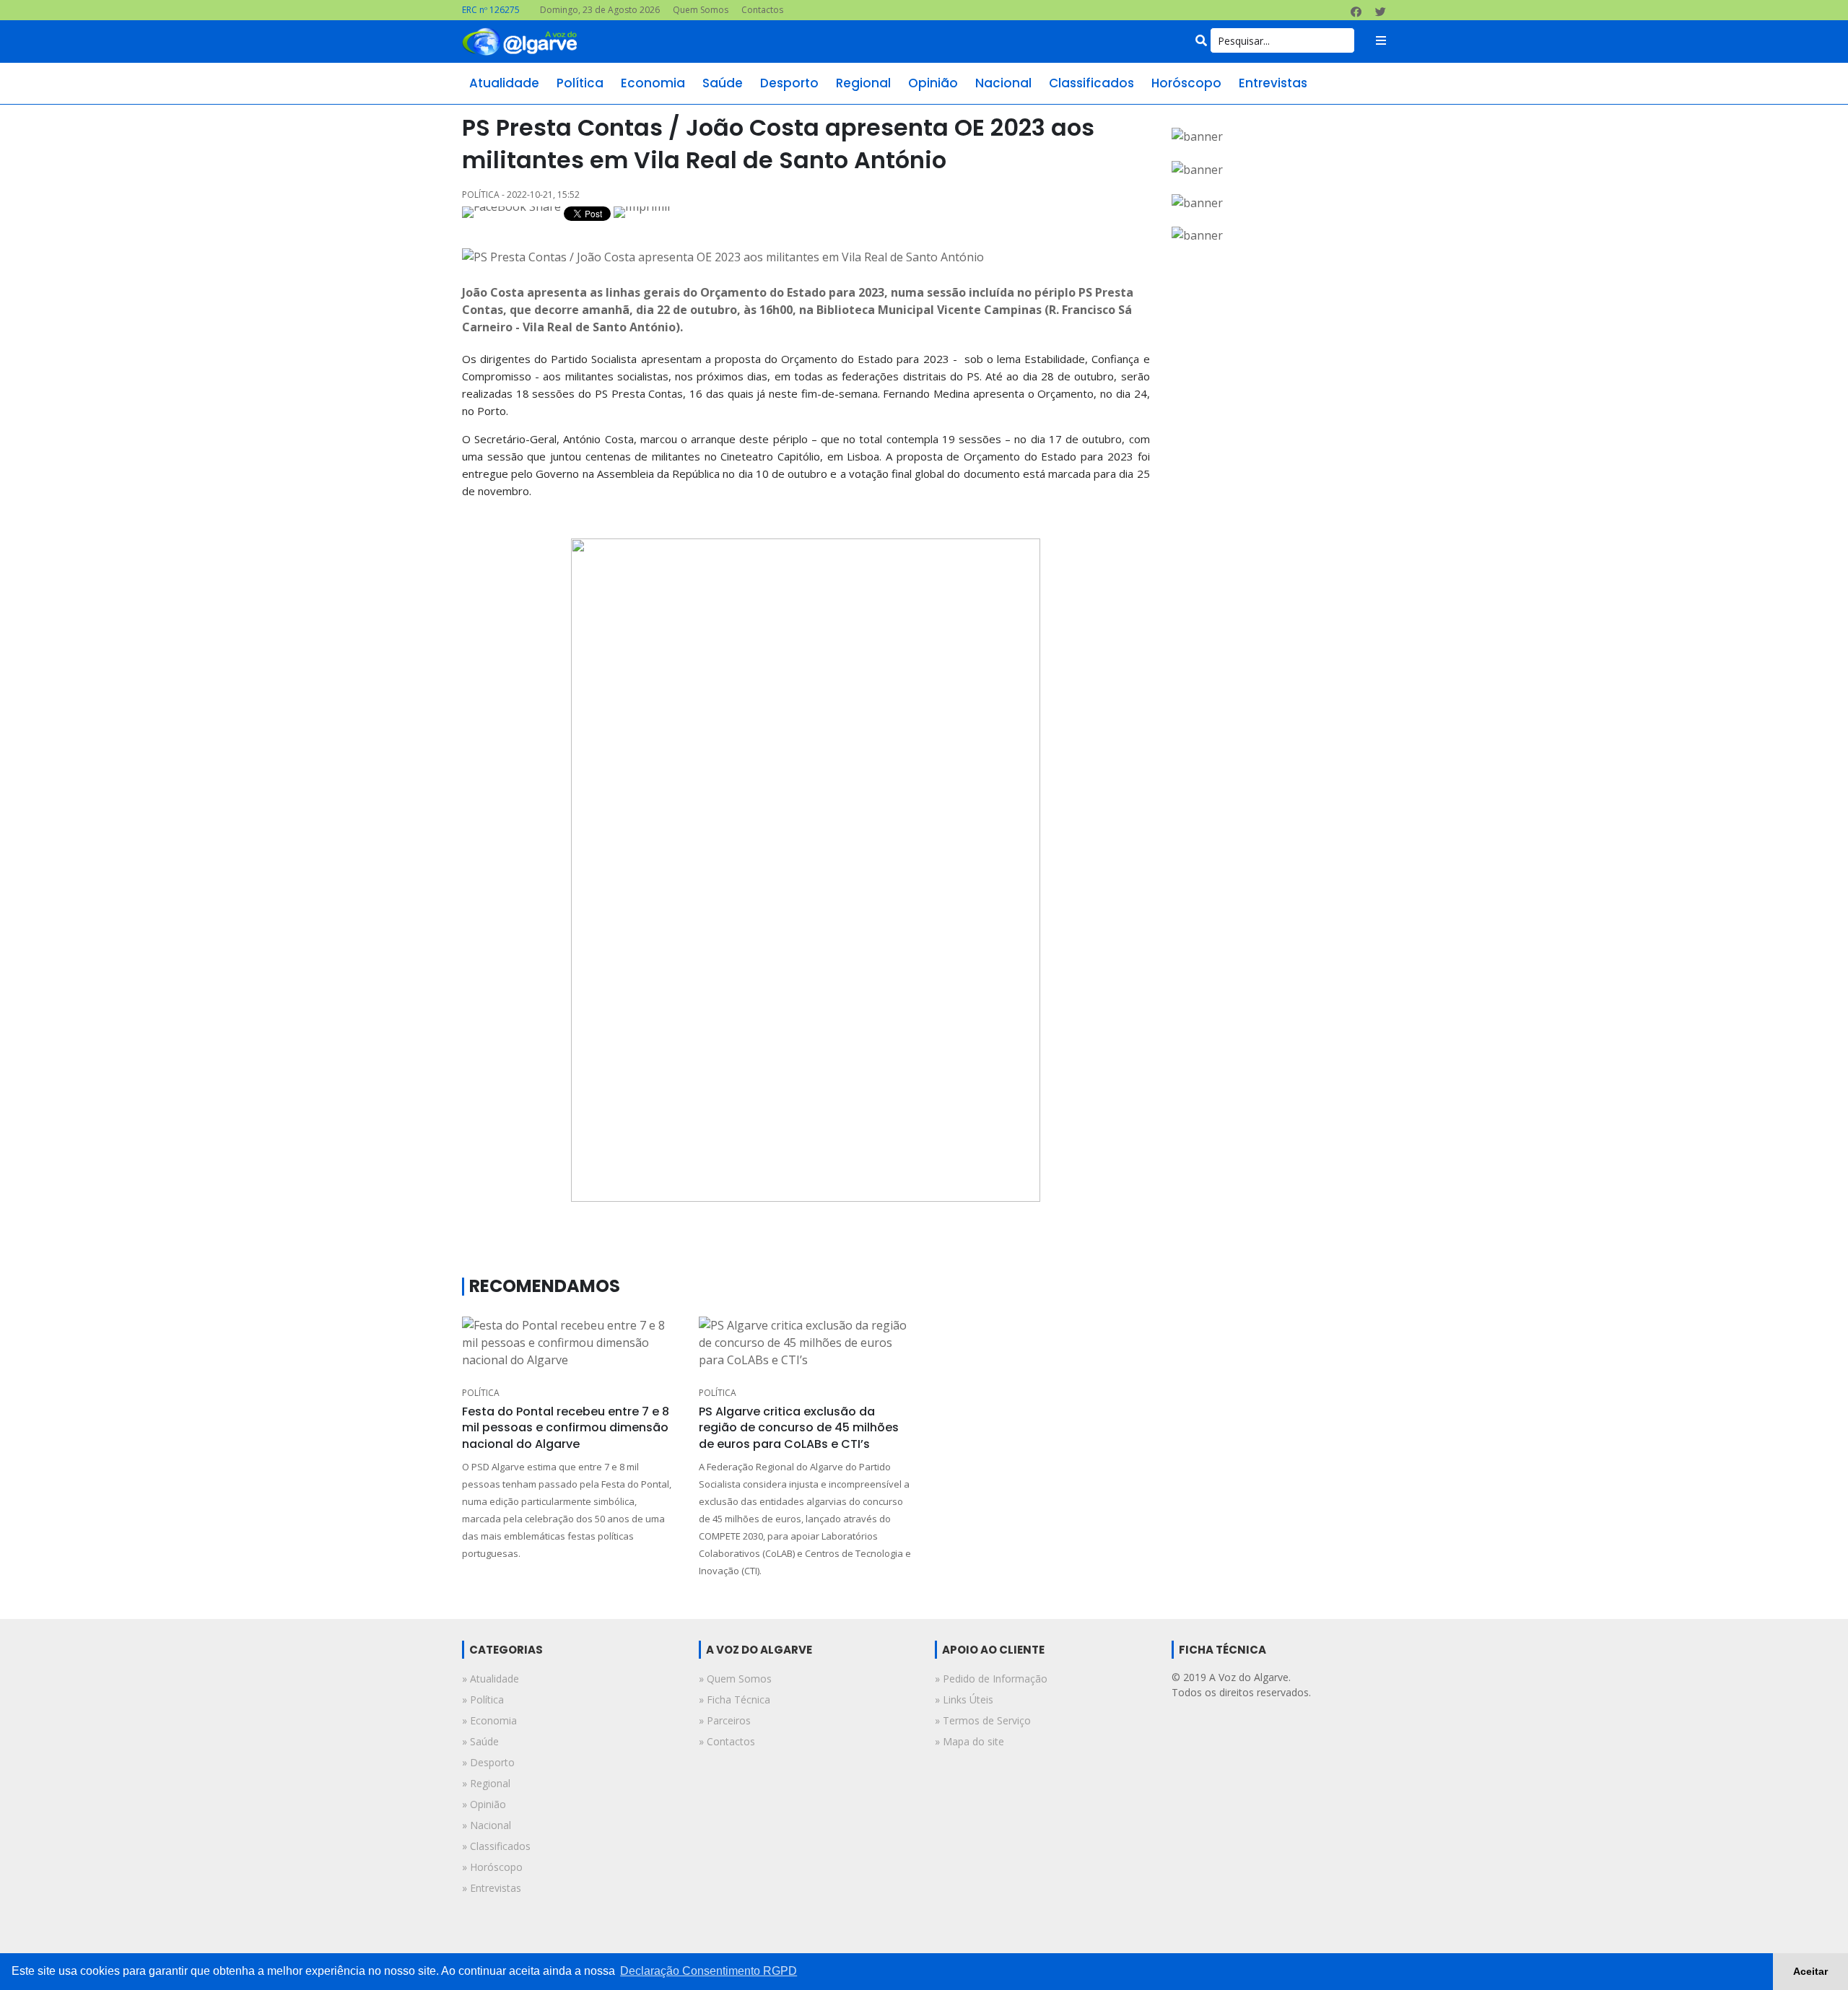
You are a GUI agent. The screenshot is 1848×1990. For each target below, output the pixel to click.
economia (653, 83)
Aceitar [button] (1810, 1971)
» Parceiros (725, 1720)
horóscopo (1186, 83)
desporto (789, 83)
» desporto (488, 1762)
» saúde (480, 1741)
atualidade (504, 83)
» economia (489, 1720)
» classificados (496, 1846)
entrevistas (1273, 83)
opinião (933, 83)
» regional (486, 1783)
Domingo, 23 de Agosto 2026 (600, 10)
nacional (1003, 83)
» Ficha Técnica (735, 1699)
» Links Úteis (964, 1699)
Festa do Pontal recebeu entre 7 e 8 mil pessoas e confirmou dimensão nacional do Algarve (566, 1428)
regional (863, 83)
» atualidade (491, 1679)
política (580, 83)
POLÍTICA (481, 1393)
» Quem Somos (735, 1679)
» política (483, 1699)
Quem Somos (701, 10)
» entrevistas (492, 1888)
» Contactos (727, 1741)
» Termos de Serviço (983, 1720)
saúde (723, 83)
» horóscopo (492, 1867)
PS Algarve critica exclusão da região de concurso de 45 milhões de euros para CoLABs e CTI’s (799, 1428)
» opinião (484, 1804)
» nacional (487, 1825)
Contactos (762, 10)
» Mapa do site (969, 1741)
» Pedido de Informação (991, 1679)
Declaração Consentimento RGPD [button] (709, 1971)
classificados (1091, 83)
